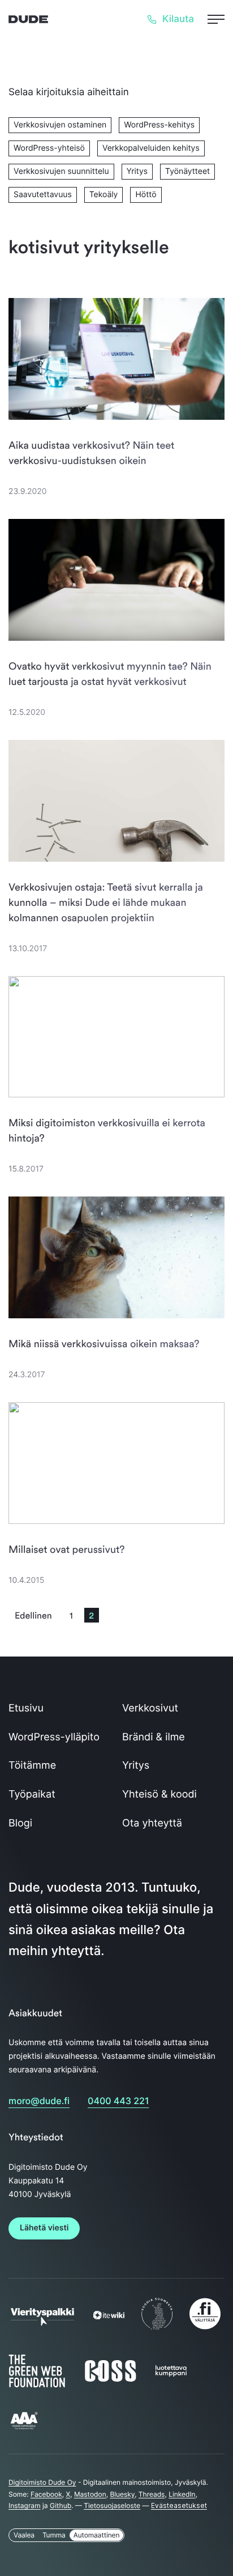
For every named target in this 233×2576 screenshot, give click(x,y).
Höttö (146, 195)
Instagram (25, 2505)
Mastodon (90, 2494)
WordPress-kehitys (159, 125)
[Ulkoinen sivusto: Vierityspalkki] (42, 2322)
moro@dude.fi (39, 2101)
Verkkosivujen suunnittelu (61, 171)
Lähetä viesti (44, 2228)
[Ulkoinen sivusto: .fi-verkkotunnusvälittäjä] (205, 2329)
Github (61, 2505)
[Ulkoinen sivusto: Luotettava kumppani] (171, 2374)
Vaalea (24, 2535)
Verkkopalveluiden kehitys (151, 148)
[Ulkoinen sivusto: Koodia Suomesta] (157, 2329)
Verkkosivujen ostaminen (60, 125)
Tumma (54, 2535)
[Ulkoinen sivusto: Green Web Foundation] (37, 2385)
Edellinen (33, 1615)
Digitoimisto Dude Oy (42, 2482)
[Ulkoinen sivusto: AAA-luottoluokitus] (24, 2428)
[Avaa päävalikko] (216, 19)
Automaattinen (97, 2535)
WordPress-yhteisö (49, 148)
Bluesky (122, 2494)
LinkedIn (182, 2494)
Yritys (137, 171)
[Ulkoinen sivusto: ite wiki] (109, 2317)
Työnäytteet (187, 171)
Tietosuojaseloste (112, 2505)
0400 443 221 (118, 2101)
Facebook (46, 2494)
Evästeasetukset (179, 2505)
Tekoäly (104, 195)
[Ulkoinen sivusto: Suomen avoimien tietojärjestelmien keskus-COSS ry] (110, 2381)
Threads (152, 2494)
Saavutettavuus (43, 195)
